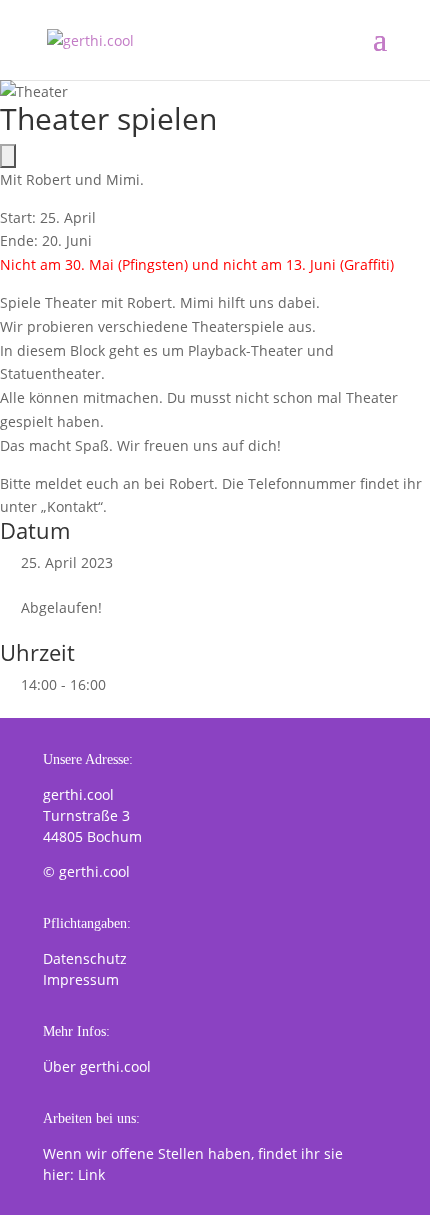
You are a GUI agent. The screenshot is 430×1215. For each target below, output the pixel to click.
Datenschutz (85, 958)
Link (91, 1174)
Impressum (81, 979)
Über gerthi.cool (97, 1066)
